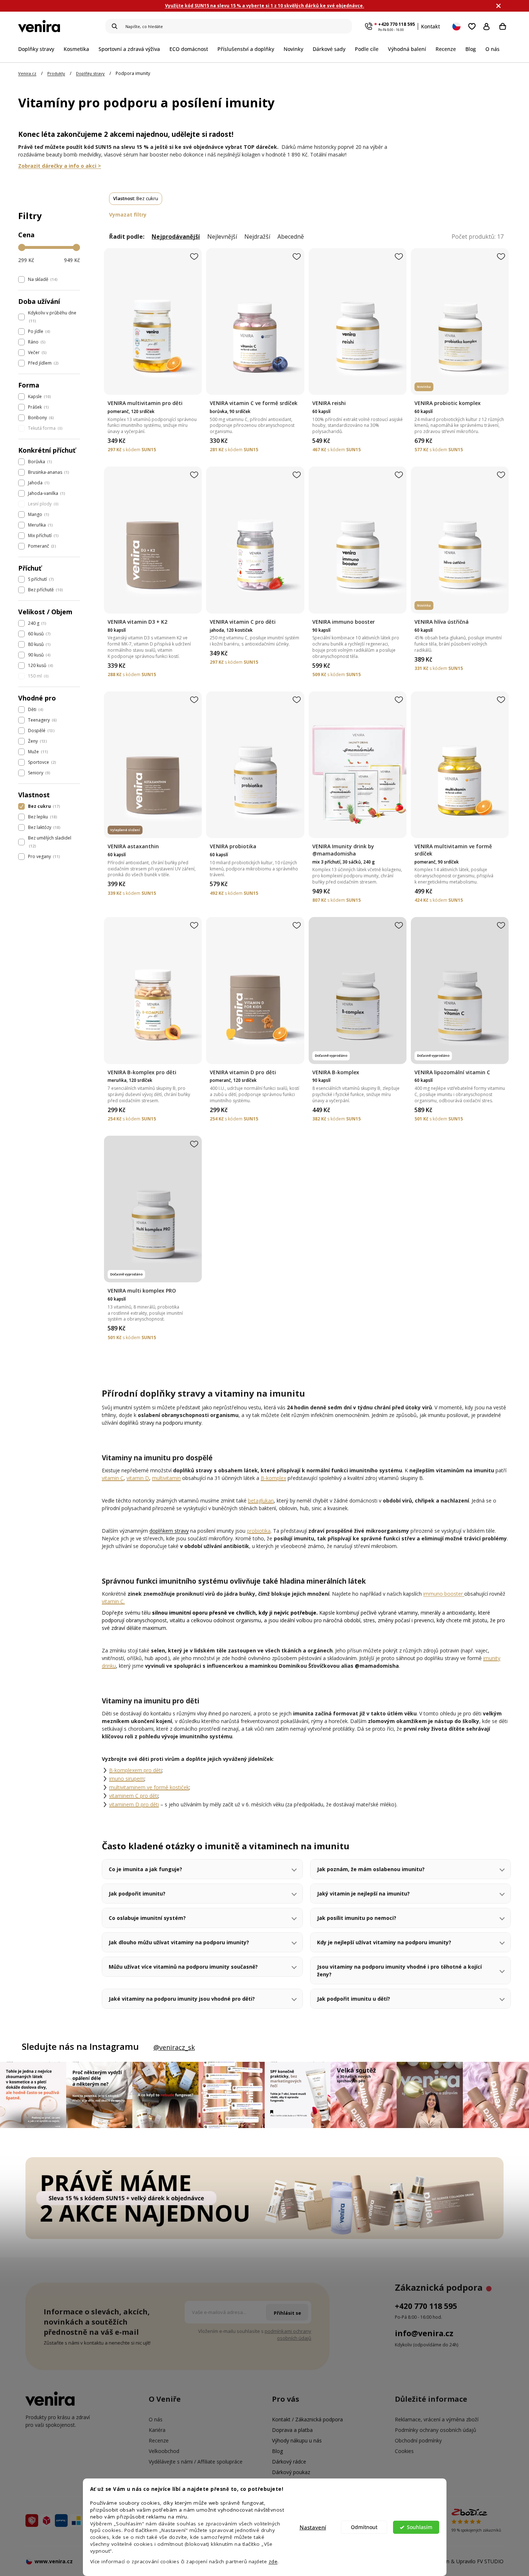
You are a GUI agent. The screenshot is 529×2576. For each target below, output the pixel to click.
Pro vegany (43, 856)
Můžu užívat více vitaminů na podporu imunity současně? (183, 1967)
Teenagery (42, 720)
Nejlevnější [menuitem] (222, 237)
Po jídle (38, 331)
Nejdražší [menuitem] (257, 237)
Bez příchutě (45, 590)
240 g (36, 623)
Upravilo (480, 2561)
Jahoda (38, 483)
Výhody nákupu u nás (297, 2440)
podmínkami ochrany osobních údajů (288, 2335)
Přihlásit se (488, 26)
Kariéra (157, 2430)
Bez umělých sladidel (50, 842)
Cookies (404, 2451)
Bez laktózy (43, 827)
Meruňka (40, 525)
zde (273, 2561)
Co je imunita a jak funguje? (145, 1869)
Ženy (37, 741)
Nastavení (313, 2527)
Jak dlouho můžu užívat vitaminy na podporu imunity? (179, 1942)
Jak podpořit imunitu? (137, 1894)
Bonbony (40, 418)
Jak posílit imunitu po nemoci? (357, 1918)
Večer (37, 352)
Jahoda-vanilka (46, 493)
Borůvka (39, 462)
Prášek (38, 407)
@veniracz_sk (174, 2047)
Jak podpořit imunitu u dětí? (354, 1999)
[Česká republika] (457, 26)
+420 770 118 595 (396, 24)
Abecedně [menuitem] (291, 237)
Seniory (38, 773)
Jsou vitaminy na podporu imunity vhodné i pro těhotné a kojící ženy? (399, 1970)
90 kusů (39, 655)
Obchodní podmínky (418, 2440)
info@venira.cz (424, 2333)
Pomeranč (41, 546)
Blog (277, 2451)
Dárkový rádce (289, 2462)
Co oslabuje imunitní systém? (147, 1918)
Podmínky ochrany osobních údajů (436, 2430)
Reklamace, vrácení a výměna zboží (437, 2419)
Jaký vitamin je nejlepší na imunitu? (363, 1894)
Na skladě (42, 279)
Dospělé (41, 731)
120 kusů (40, 665)
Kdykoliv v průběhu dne (52, 317)
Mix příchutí (43, 535)
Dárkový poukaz (291, 2472)
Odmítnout (364, 2527)
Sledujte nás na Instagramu (80, 2047)
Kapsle (39, 396)
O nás (156, 2419)
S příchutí (40, 579)
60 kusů (39, 634)
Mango (38, 514)
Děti (35, 709)
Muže (37, 752)
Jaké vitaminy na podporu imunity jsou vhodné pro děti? (182, 1999)
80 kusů (39, 644)
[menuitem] (39, 49)
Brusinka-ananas (48, 472)
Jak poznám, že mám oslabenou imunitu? (371, 1869)
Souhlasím (420, 2527)
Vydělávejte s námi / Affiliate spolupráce (196, 2462)
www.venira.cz (54, 2561)
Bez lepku (42, 817)
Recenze (159, 2440)
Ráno (36, 342)
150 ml (38, 676)
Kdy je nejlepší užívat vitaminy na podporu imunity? (384, 1942)
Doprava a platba (292, 2430)
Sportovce (41, 762)
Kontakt (430, 26)
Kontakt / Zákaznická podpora (307, 2419)
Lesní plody (43, 504)
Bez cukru (43, 806)
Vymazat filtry (128, 215)
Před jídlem (43, 363)
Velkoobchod (164, 2451)
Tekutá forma (45, 428)
